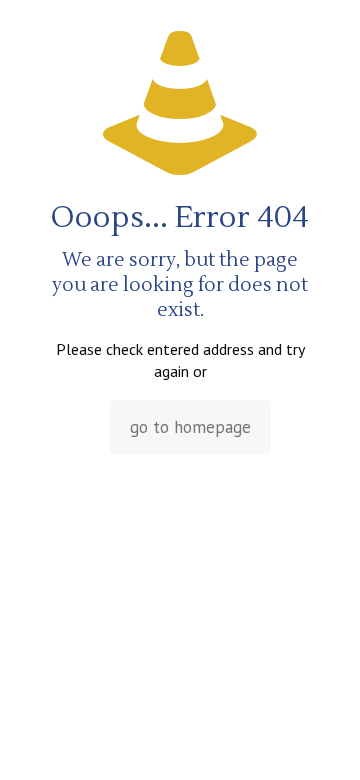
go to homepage (190, 427)
